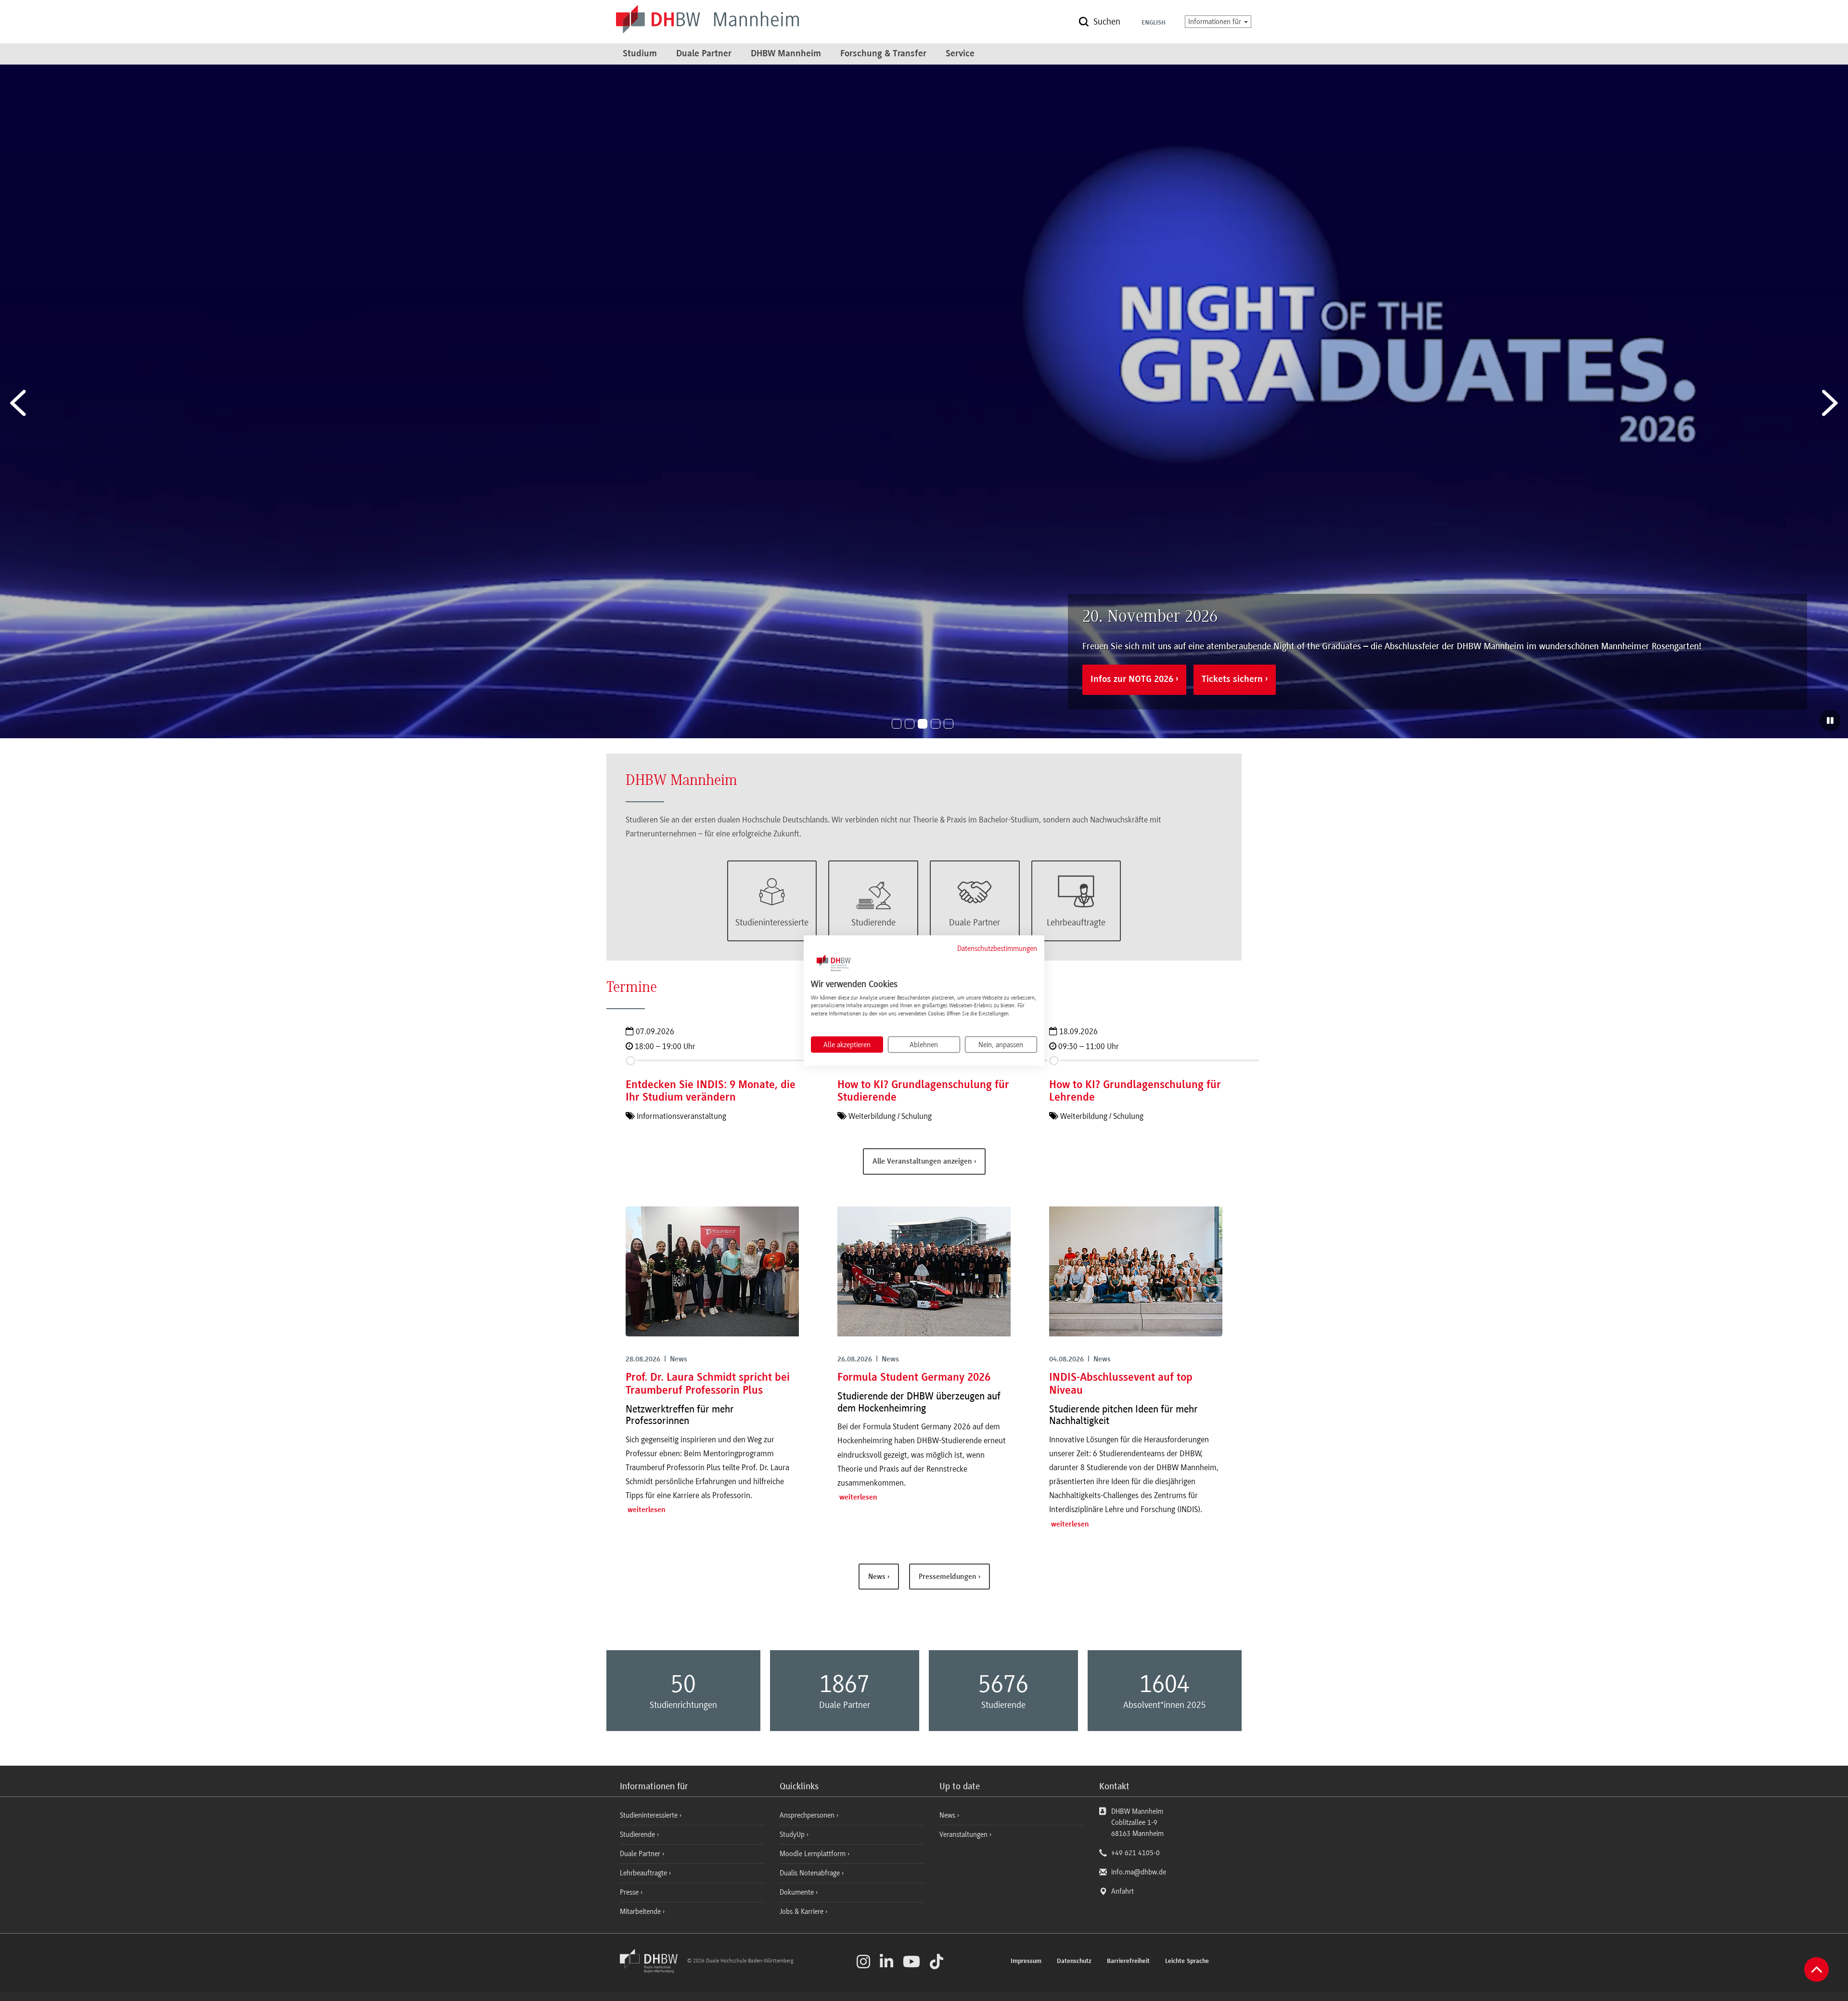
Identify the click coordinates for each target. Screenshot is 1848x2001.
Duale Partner (704, 54)
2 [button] (910, 724)
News (878, 1577)
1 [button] (897, 724)
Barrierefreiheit (1128, 1962)
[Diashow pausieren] (1830, 720)
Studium (640, 54)
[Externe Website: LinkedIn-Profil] (886, 1962)
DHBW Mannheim (786, 54)
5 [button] (949, 724)
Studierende (638, 1834)
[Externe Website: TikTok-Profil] (937, 1962)
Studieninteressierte (650, 1815)
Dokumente (798, 1892)
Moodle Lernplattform (814, 1854)
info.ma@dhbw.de (1139, 1872)
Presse (630, 1892)
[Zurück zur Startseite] (653, 1971)
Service (960, 54)
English (1154, 23)
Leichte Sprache (1187, 1962)
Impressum (1026, 1962)
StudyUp (793, 1834)
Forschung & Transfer (883, 54)
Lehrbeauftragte (644, 1873)
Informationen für (1216, 22)
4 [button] (936, 724)
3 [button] (923, 724)
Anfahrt (1123, 1891)
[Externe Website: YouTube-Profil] (911, 1962)
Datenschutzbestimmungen (997, 949)
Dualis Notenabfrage (811, 1873)
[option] (924, 401)
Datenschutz (1074, 1962)
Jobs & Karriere (802, 1911)
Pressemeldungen (949, 1577)
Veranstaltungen (963, 1834)
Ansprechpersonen (808, 1815)
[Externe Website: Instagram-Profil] (863, 1962)
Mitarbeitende (641, 1911)
